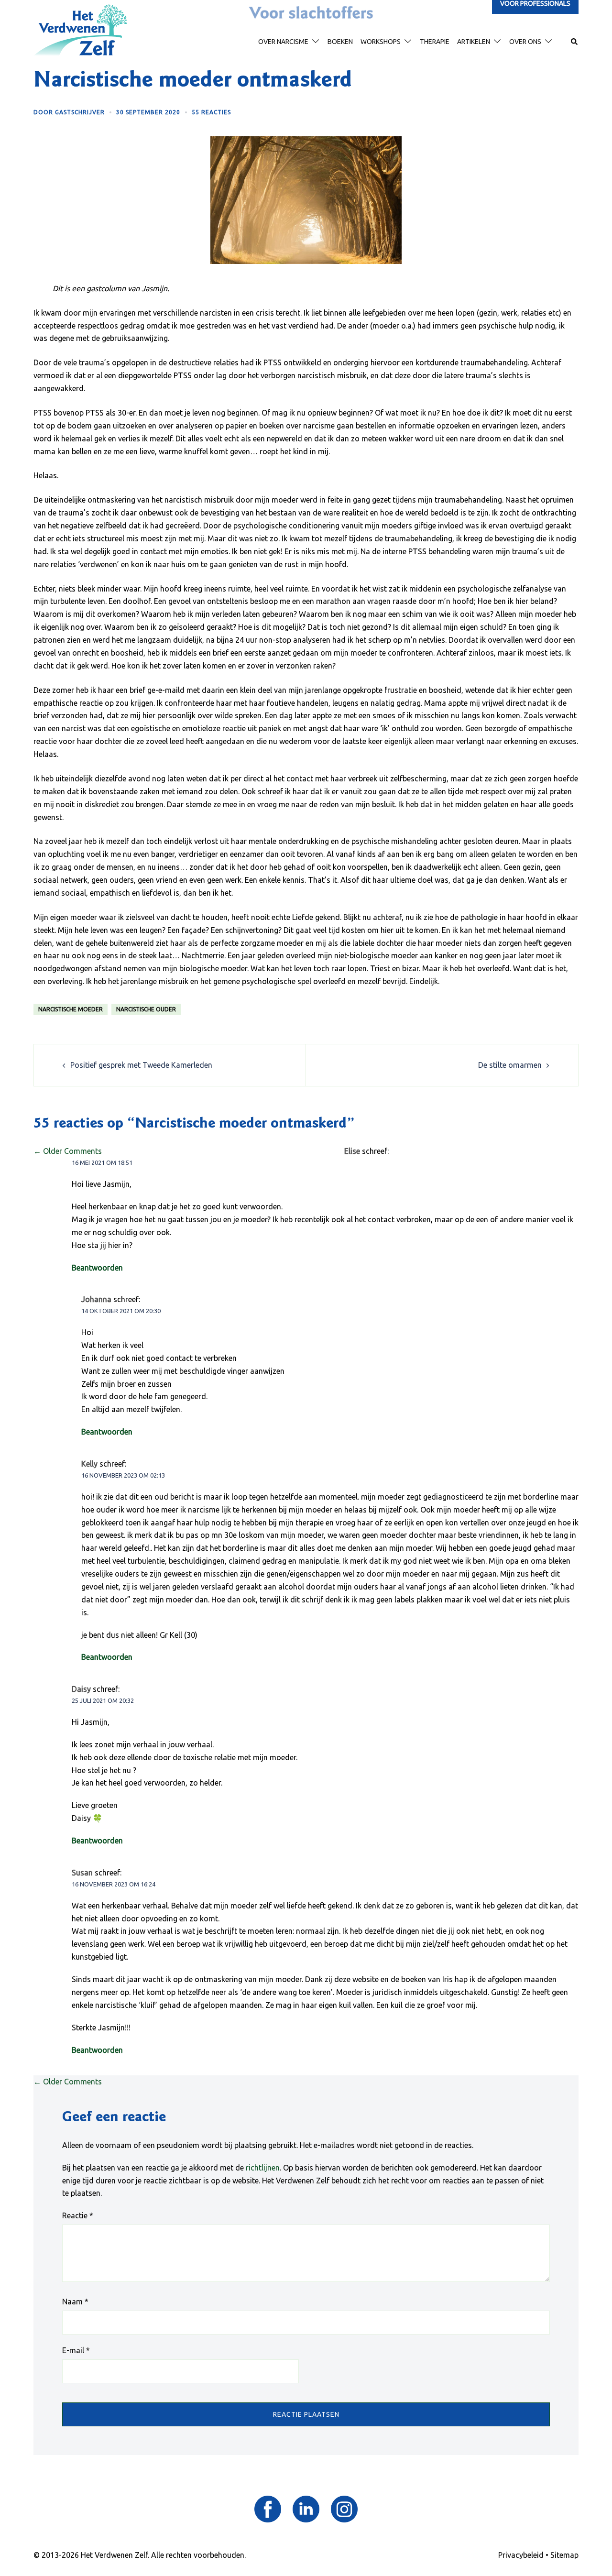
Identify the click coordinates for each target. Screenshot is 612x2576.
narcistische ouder (146, 1009)
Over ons (525, 42)
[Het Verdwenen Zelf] (80, 30)
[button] (575, 42)
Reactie (78, 2215)
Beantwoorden (97, 1268)
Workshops (381, 42)
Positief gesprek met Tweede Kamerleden (141, 1065)
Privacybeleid (521, 2555)
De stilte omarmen (510, 1065)
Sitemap (564, 2555)
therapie (435, 42)
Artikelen (474, 42)
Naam (75, 2302)
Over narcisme (283, 42)
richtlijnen (263, 2168)
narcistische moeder (71, 1009)
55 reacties (211, 112)
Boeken (340, 42)
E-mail (76, 2350)
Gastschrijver (80, 112)
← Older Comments (68, 1151)
